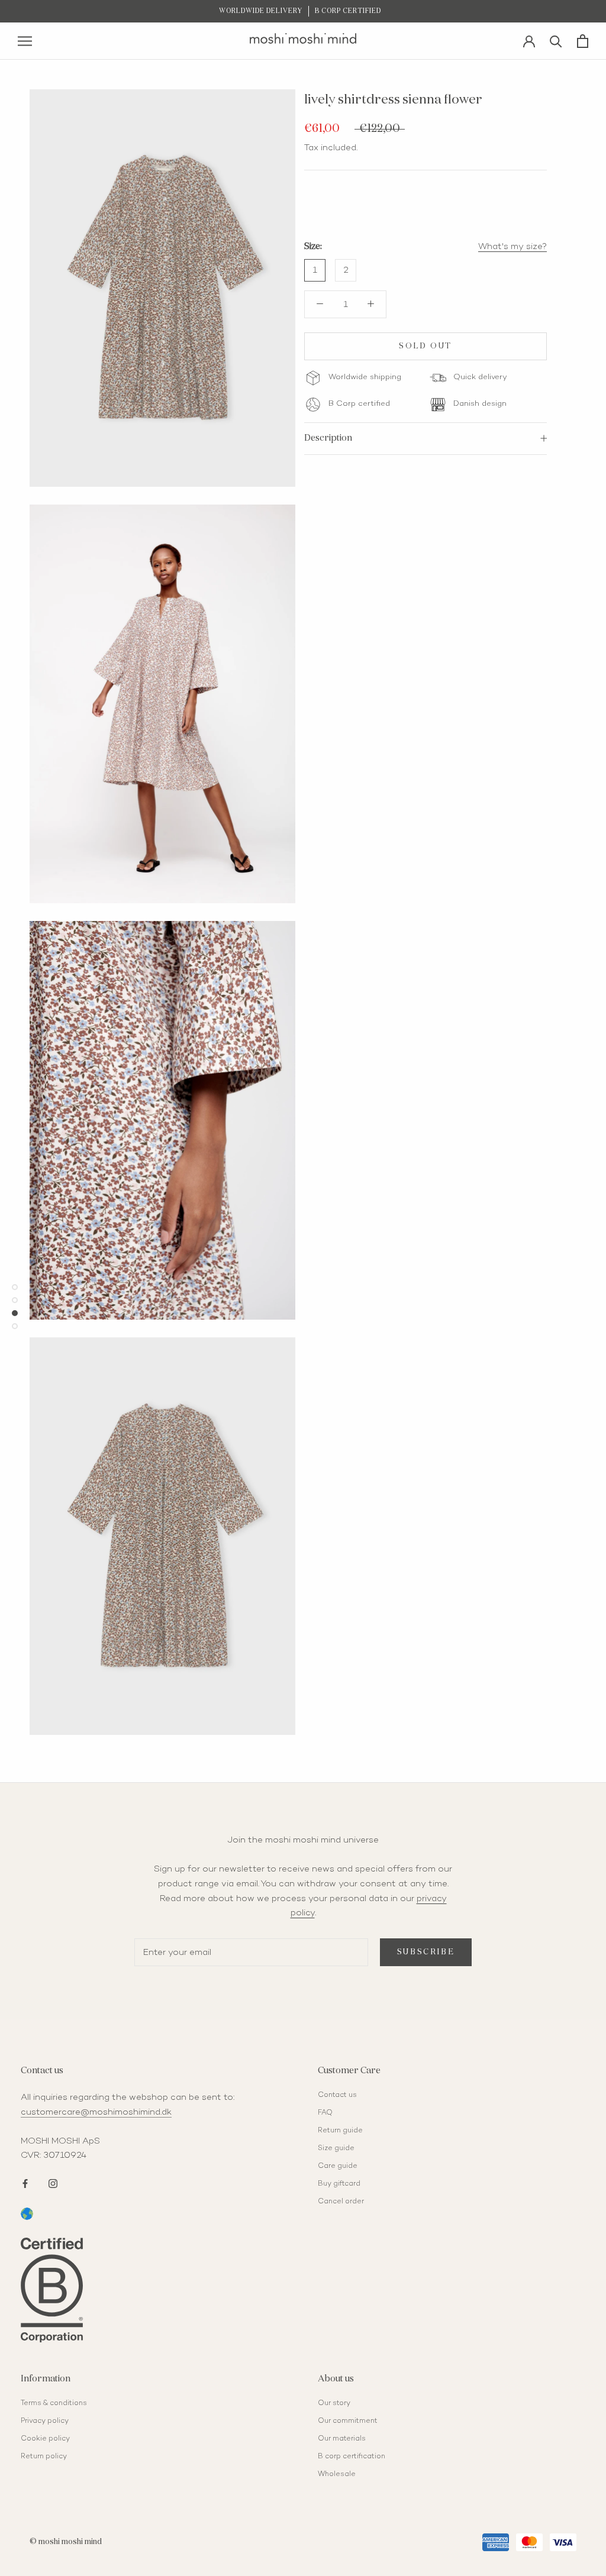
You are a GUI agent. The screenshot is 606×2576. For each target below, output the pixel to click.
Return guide (340, 2131)
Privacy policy (45, 2421)
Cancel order (341, 2202)
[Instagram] (53, 2182)
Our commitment (348, 2421)
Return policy (44, 2457)
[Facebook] (25, 2182)
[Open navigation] (25, 41)
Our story (334, 2404)
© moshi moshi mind (66, 2542)
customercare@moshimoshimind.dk (96, 2112)
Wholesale (337, 2475)
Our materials (342, 2439)
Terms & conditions (54, 2404)
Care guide (338, 2166)
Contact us (337, 2095)
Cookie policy (45, 2439)
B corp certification (352, 2457)
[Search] (556, 41)
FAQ (325, 2113)
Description (328, 438)
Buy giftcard (339, 2184)
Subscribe (426, 1952)
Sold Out (426, 346)
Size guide (336, 2149)
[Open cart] (583, 41)
